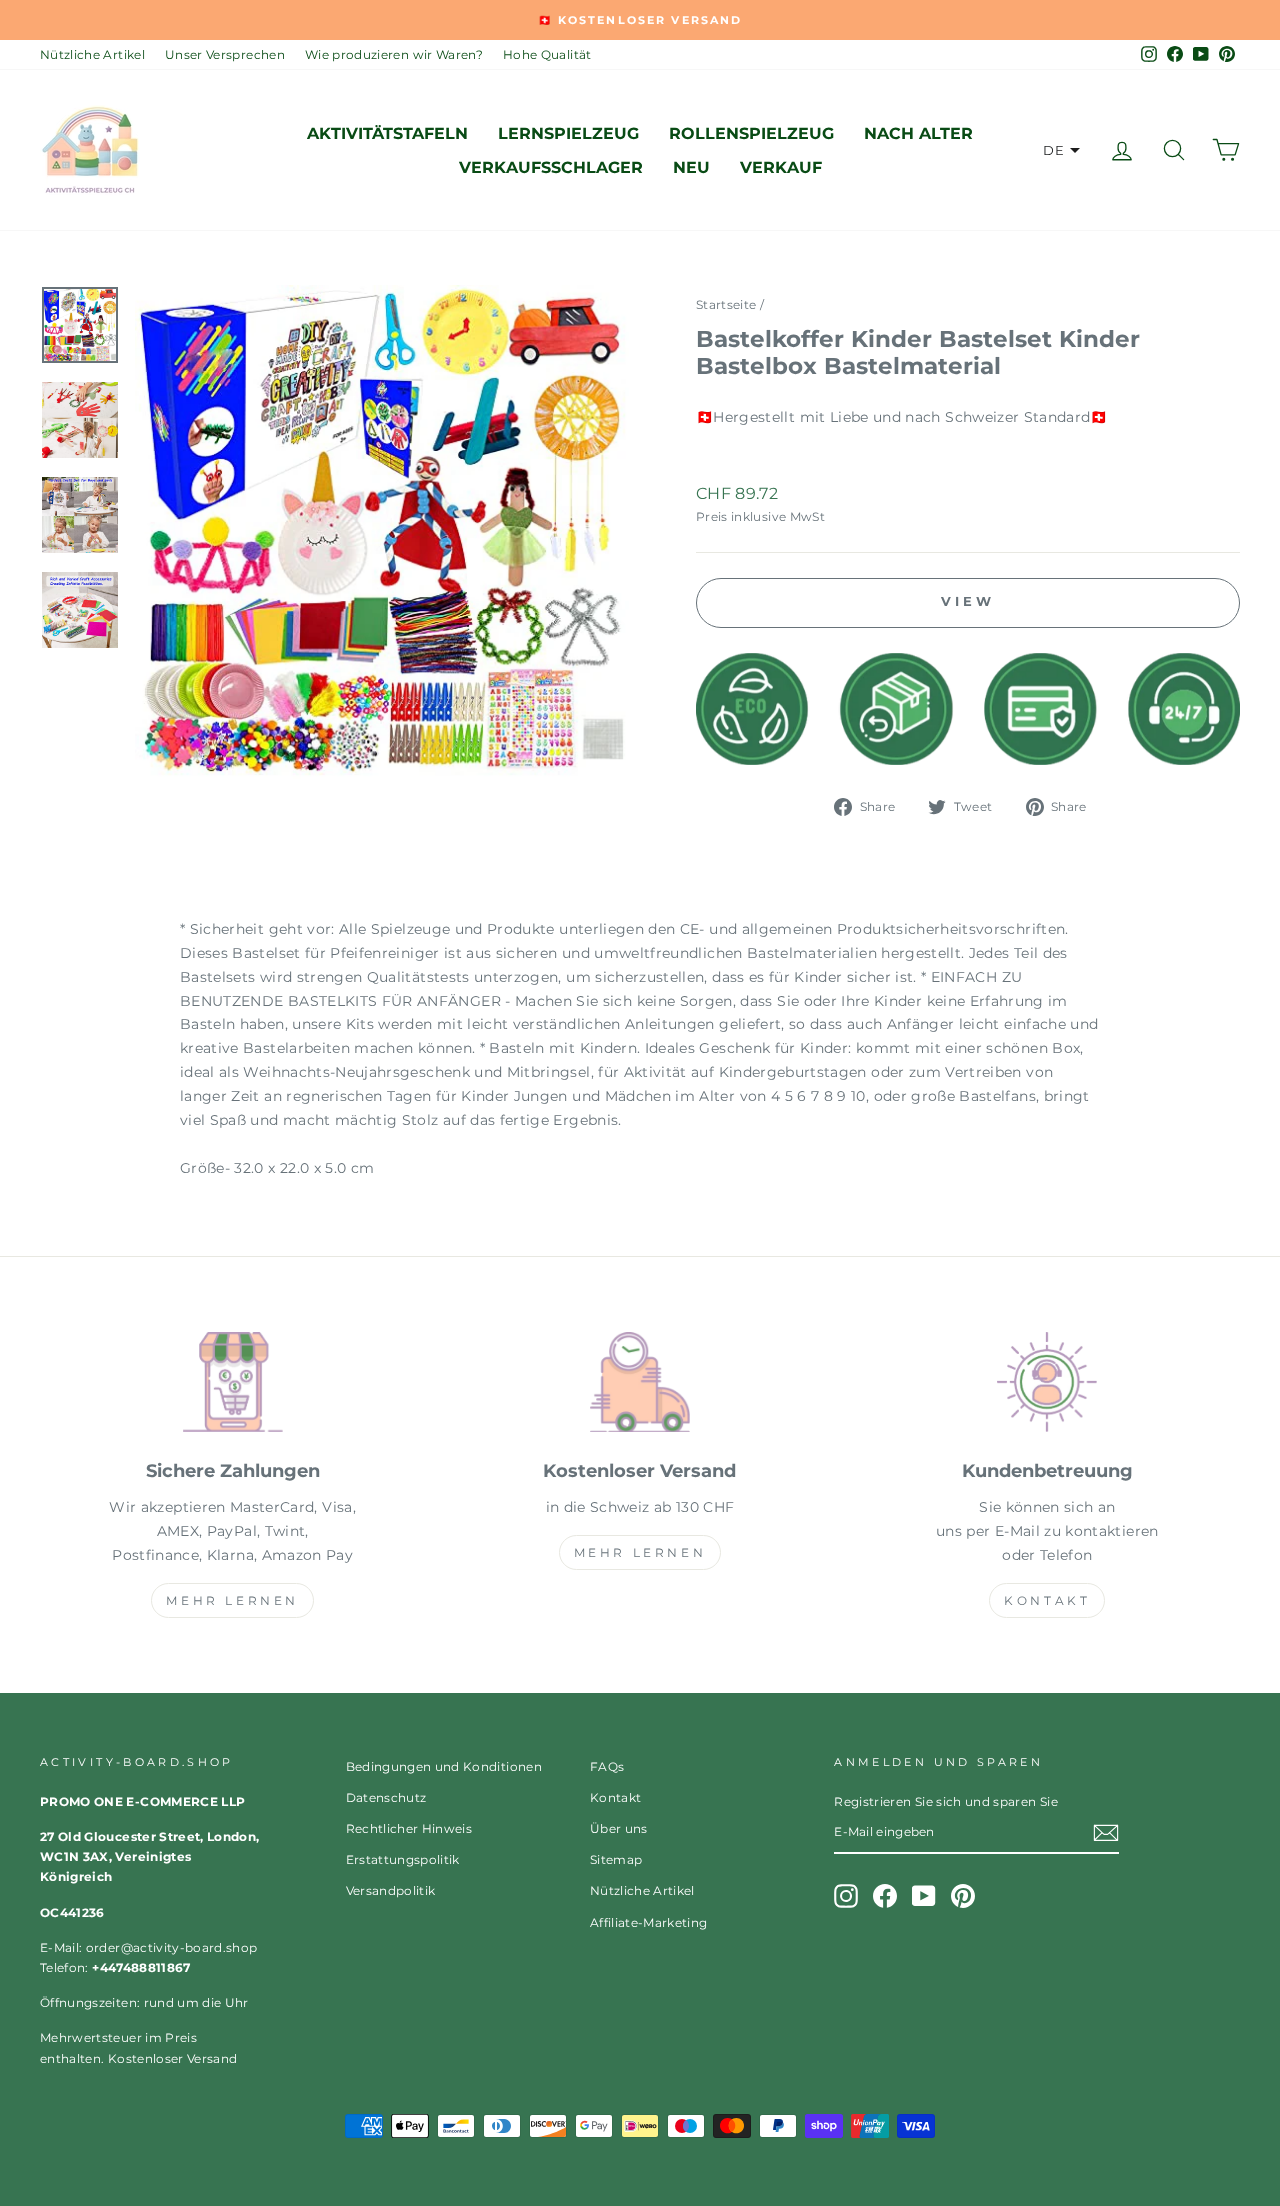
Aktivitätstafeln (387, 133)
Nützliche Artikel (92, 54)
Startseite (726, 304)
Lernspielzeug (568, 133)
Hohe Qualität (547, 54)
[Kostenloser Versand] (639, 1386)
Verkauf (781, 167)
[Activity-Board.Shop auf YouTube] (924, 1896)
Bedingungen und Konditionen (444, 1766)
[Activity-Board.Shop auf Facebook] (885, 1896)
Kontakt (1047, 1600)
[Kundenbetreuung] (1047, 1386)
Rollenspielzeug (751, 133)
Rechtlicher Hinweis (409, 1828)
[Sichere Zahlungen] (232, 1386)
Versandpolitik (391, 1890)
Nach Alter (918, 133)
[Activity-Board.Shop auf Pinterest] (963, 1896)
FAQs (607, 1766)
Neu (691, 167)
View (968, 601)
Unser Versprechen (225, 54)
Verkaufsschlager (551, 167)
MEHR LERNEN (232, 1600)
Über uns (619, 1828)
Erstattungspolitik (403, 1859)
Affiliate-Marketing (649, 1922)
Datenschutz (386, 1797)
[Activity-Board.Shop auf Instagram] (846, 1896)
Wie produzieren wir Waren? (394, 54)
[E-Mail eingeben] (1106, 1833)
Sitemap (616, 1859)
